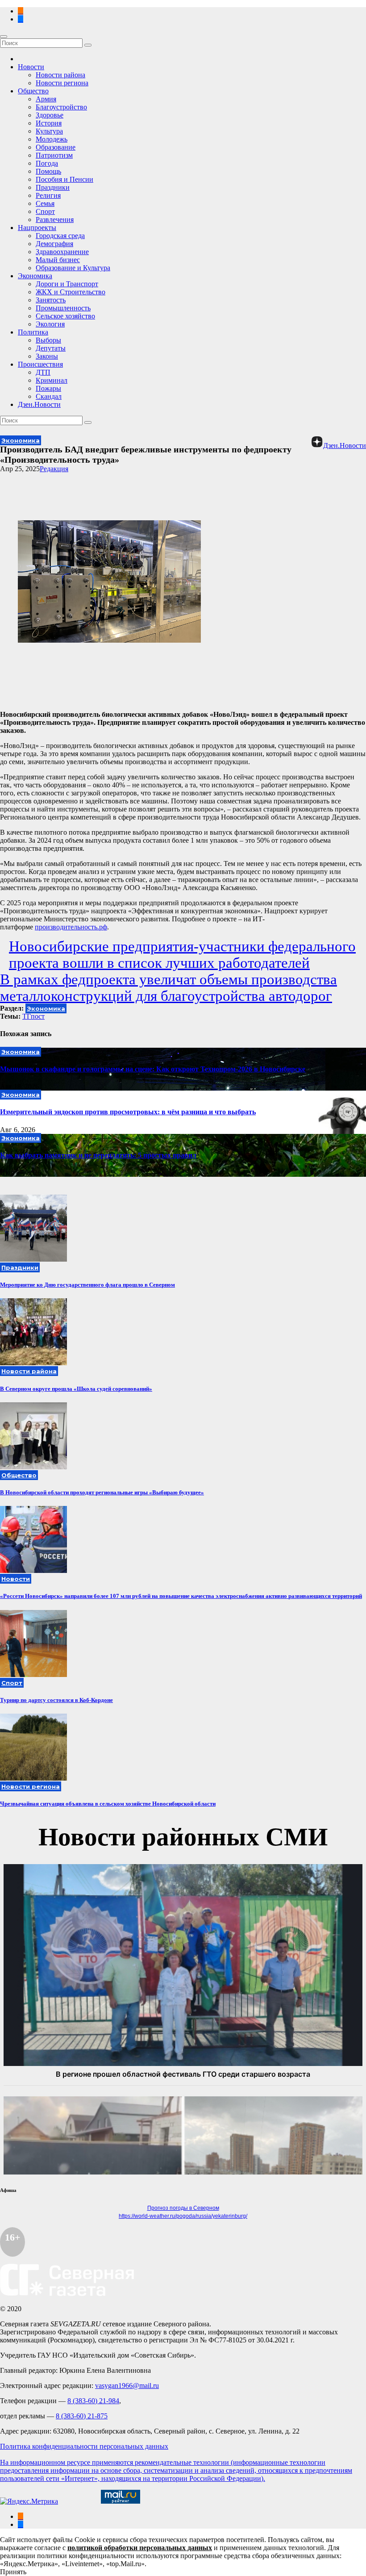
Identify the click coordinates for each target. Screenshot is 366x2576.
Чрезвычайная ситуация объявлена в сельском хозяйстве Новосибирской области (108, 1804)
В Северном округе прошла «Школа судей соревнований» (76, 1389)
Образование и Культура (73, 268)
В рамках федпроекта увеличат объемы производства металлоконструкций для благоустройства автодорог (168, 988)
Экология (50, 324)
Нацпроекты (37, 228)
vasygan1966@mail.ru (127, 2386)
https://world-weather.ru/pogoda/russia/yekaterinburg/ (183, 2216)
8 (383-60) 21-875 (82, 2416)
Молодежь (52, 139)
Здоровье (50, 115)
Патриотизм (54, 155)
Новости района (60, 75)
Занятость (51, 300)
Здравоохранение (62, 252)
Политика (33, 332)
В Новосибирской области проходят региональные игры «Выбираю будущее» (102, 1492)
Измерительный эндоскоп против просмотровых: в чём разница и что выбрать (128, 1112)
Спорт (45, 211)
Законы (47, 356)
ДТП (43, 372)
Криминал (52, 380)
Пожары (48, 388)
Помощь (48, 171)
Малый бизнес (58, 260)
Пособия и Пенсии (64, 179)
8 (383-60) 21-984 (93, 2401)
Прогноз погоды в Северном (183, 2208)
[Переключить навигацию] (4, 37)
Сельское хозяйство (65, 316)
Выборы (48, 340)
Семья (45, 203)
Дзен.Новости (39, 404)
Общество (33, 91)
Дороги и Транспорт (67, 284)
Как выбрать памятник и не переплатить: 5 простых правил (98, 1155)
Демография (54, 244)
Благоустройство (61, 107)
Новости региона (62, 83)
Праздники (53, 187)
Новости (31, 67)
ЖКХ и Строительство (71, 292)
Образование (56, 147)
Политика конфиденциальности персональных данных (84, 2446)
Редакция (54, 469)
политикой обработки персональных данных (140, 2548)
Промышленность (63, 308)
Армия (46, 99)
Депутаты (51, 348)
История (49, 123)
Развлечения (55, 220)
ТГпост (33, 1016)
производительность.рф (71, 927)
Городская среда (60, 236)
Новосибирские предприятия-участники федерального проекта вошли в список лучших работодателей (182, 955)
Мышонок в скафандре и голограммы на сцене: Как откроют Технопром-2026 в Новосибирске (153, 1069)
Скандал (49, 396)
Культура (49, 131)
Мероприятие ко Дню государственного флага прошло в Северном (87, 1285)
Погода (47, 163)
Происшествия (40, 364)
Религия (48, 195)
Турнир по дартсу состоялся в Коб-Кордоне (56, 1700)
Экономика (35, 276)
